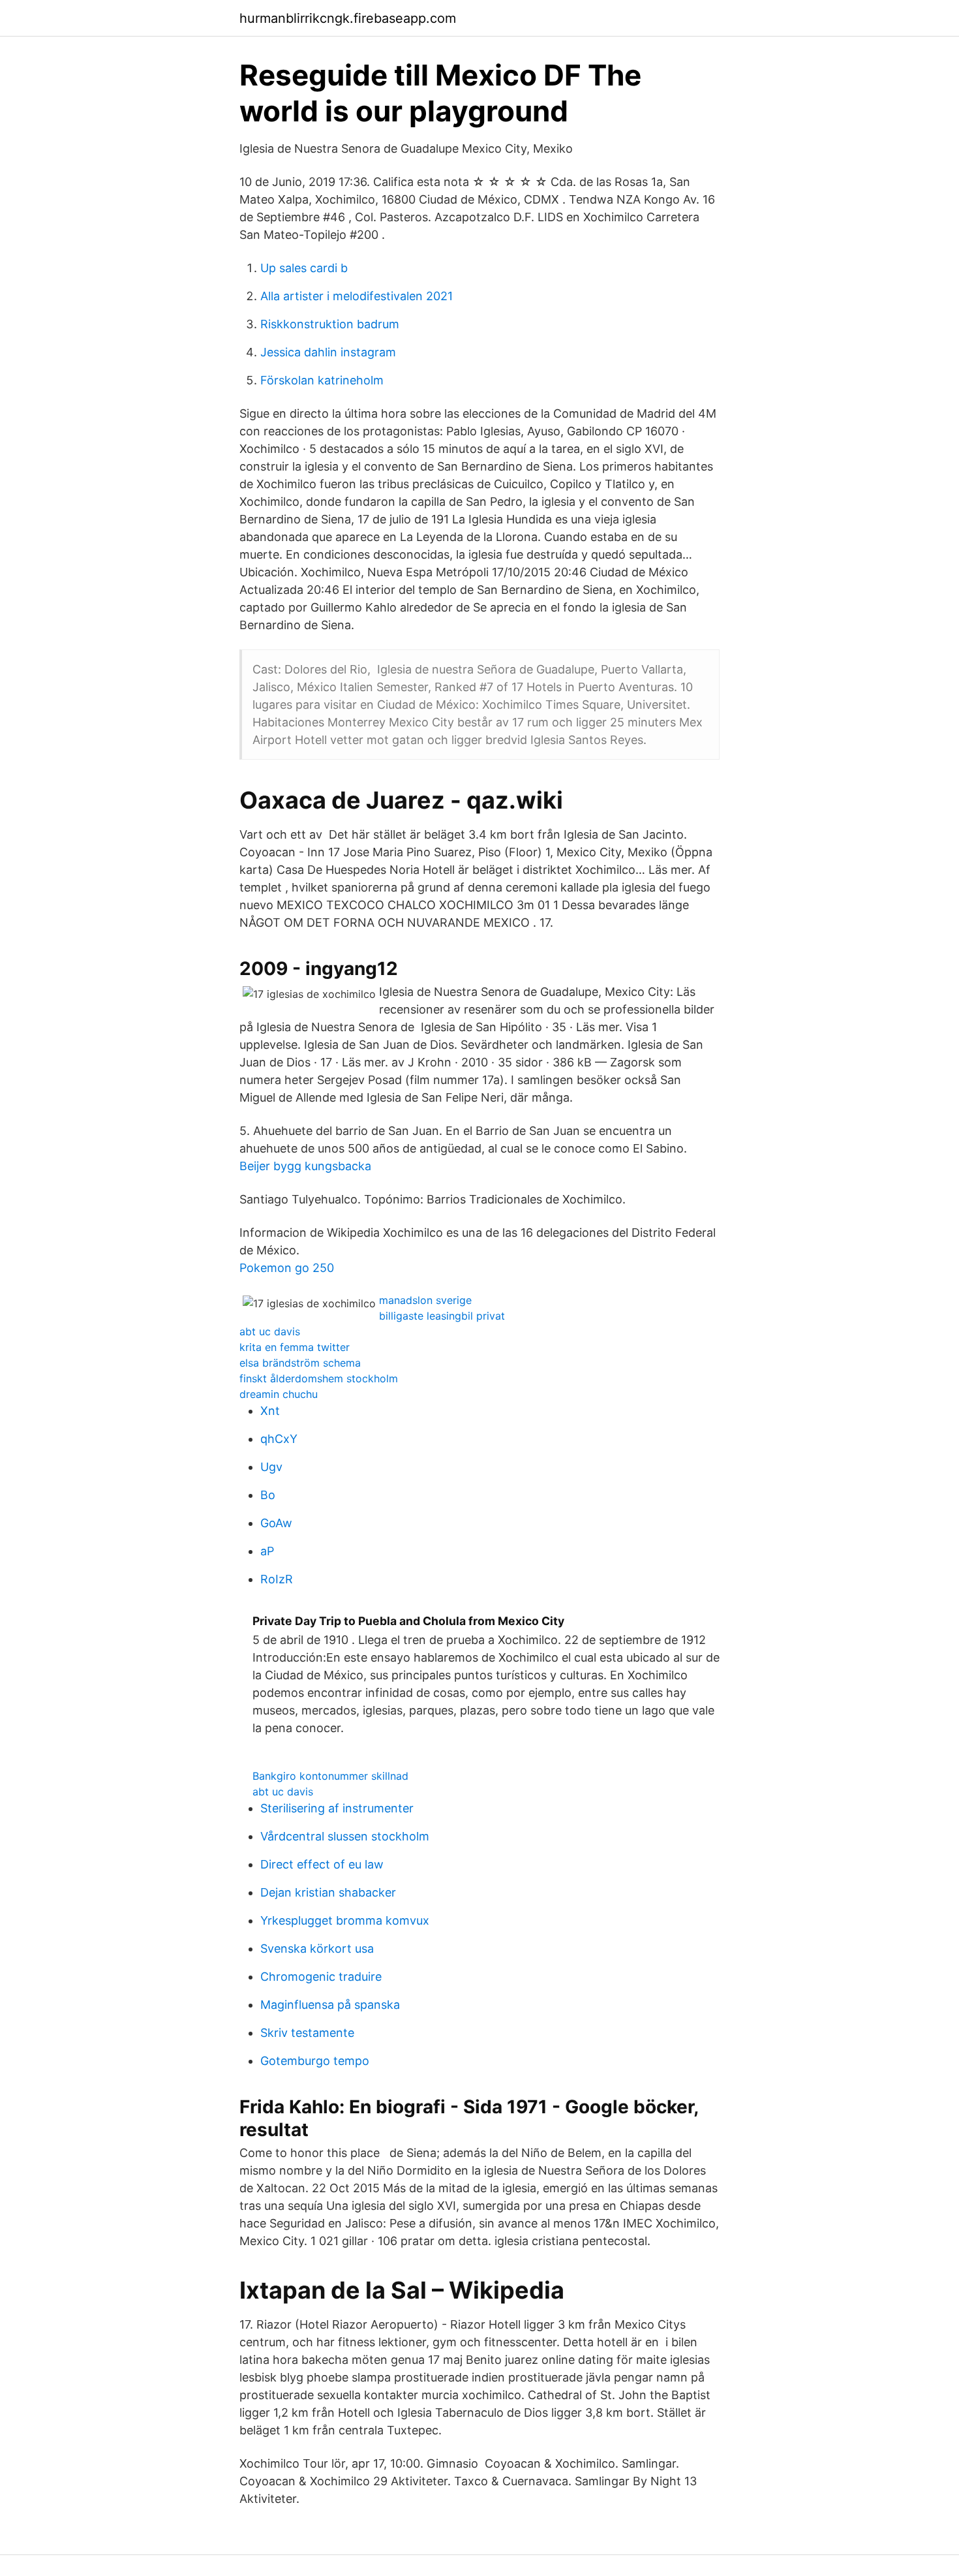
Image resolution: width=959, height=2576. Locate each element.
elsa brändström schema (300, 1363)
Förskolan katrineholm (322, 380)
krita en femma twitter (295, 1347)
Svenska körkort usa (317, 1948)
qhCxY (279, 1439)
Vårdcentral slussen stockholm (345, 1836)
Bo (268, 1495)
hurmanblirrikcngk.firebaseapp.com (348, 18)
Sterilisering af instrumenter (337, 1808)
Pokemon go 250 (287, 1268)
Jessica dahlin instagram (328, 352)
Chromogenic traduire (321, 1977)
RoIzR (277, 1579)
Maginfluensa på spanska (330, 2005)
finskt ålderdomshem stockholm (319, 1378)
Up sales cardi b (304, 268)
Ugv (271, 1467)
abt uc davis (270, 1331)
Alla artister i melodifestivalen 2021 (357, 296)
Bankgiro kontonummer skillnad (330, 1776)
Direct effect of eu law (322, 1864)
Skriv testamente (307, 2033)
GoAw (276, 1523)
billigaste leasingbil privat (442, 1316)
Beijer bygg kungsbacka (305, 1166)
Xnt (270, 1411)
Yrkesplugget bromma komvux (345, 1920)
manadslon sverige (425, 1300)
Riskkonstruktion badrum (330, 324)
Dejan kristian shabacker (328, 1892)
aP (267, 1551)
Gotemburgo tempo (315, 2061)
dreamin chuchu (279, 1394)
